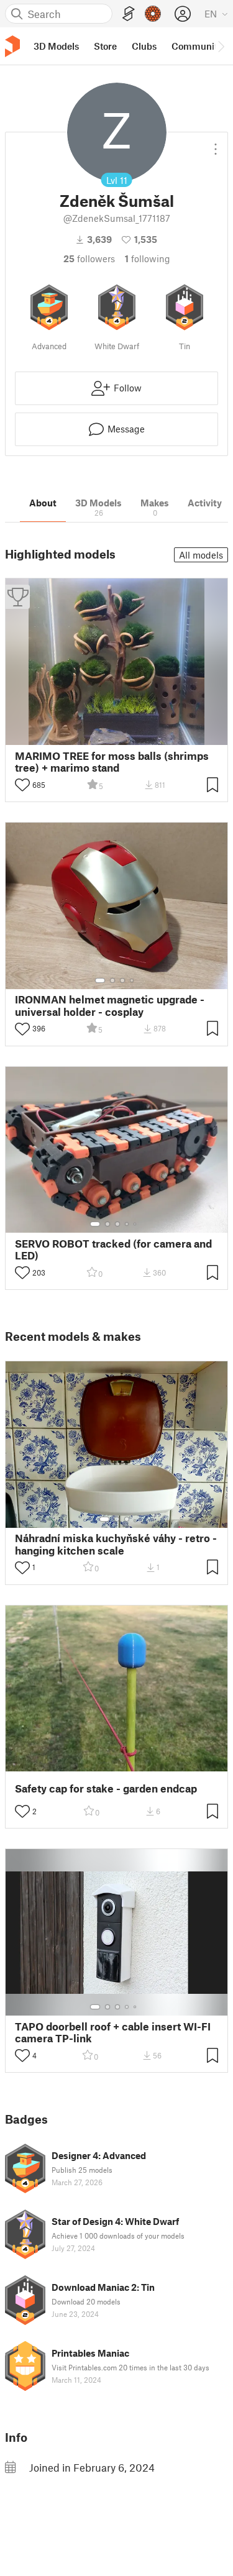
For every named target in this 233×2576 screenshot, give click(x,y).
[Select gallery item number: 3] (122, 980)
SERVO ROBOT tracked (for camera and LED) (113, 1249)
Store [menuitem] (105, 46)
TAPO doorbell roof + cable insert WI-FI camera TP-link (113, 2032)
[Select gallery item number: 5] (136, 1224)
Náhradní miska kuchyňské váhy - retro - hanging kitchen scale (116, 1544)
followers (89, 258)
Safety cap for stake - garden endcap (106, 1788)
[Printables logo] (12, 46)
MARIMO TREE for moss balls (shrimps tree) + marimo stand (112, 762)
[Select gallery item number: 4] (132, 980)
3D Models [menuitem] (56, 46)
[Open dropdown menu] (216, 144)
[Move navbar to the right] (221, 46)
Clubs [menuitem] (144, 46)
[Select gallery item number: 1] (100, 980)
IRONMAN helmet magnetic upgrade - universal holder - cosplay (110, 1005)
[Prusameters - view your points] (153, 14)
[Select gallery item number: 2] (112, 980)
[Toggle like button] (22, 785)
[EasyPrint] (129, 14)
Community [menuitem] (197, 46)
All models (201, 555)
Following (148, 258)
